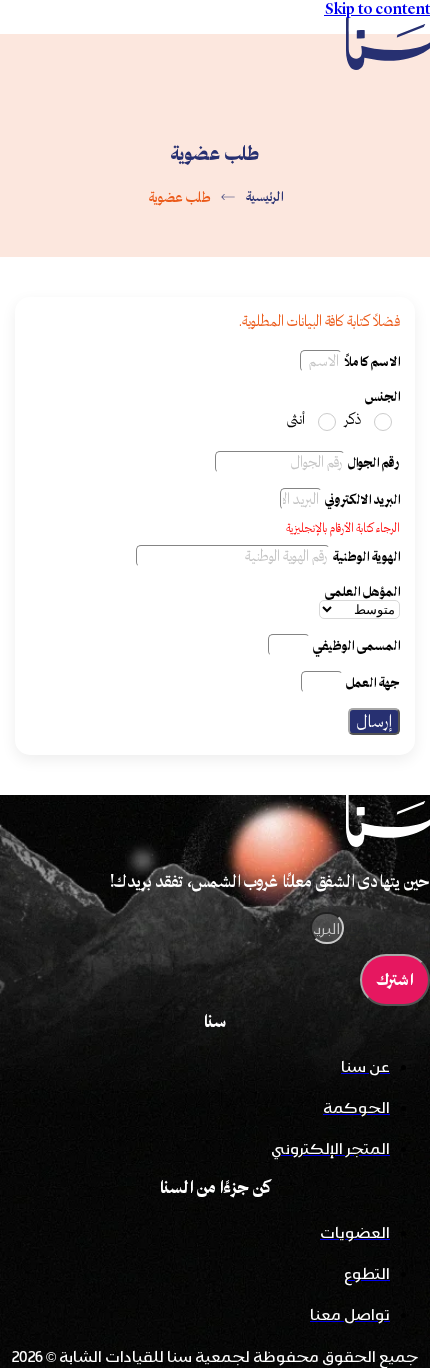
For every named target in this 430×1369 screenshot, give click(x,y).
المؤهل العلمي (362, 591)
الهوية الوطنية (365, 556)
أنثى (296, 419)
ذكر (352, 419)
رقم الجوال (372, 462)
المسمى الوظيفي (355, 645)
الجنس (382, 396)
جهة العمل (371, 682)
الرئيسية (264, 196)
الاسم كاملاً (371, 361)
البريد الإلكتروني (387, 929)
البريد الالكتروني (361, 499)
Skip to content (377, 9)
